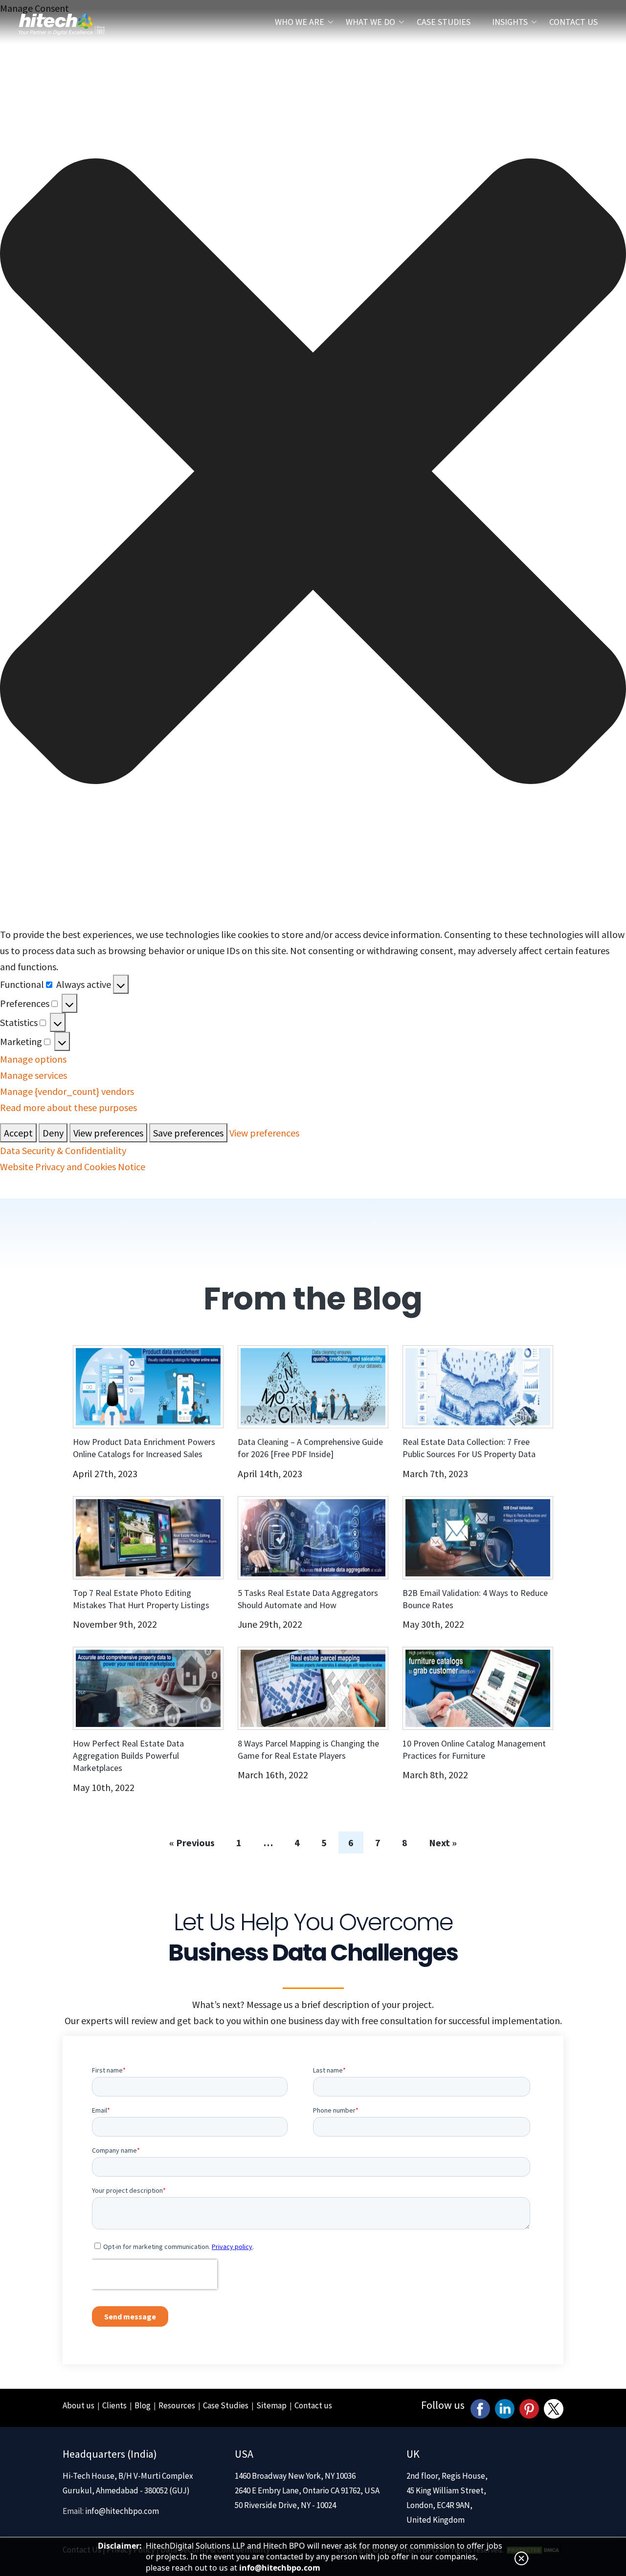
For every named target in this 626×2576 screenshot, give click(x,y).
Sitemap (271, 1207)
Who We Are (300, 22)
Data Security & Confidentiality (444, 2556)
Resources (177, 1207)
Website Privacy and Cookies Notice (531, 2556)
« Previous (192, 644)
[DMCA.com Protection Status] (534, 1351)
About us (78, 1207)
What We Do (370, 22)
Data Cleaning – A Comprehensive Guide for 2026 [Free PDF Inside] (310, 249)
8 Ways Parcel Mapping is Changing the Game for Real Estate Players (308, 551)
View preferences (573, 2530)
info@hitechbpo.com (122, 1312)
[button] (606, 2454)
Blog (143, 1207)
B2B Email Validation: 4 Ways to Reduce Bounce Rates (475, 400)
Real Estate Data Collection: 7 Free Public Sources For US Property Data (469, 249)
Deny (493, 2530)
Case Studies (444, 22)
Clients (114, 1207)
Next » (443, 644)
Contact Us (573, 22)
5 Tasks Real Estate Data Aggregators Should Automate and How (308, 400)
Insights (510, 22)
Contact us (313, 1207)
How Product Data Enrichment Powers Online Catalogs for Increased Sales (144, 249)
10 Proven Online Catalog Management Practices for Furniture (474, 551)
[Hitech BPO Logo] (62, 12)
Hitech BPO (417, 1351)
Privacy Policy (131, 1351)
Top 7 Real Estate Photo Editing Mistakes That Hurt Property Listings (141, 400)
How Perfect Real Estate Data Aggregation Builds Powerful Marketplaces (128, 557)
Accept (412, 2530)
